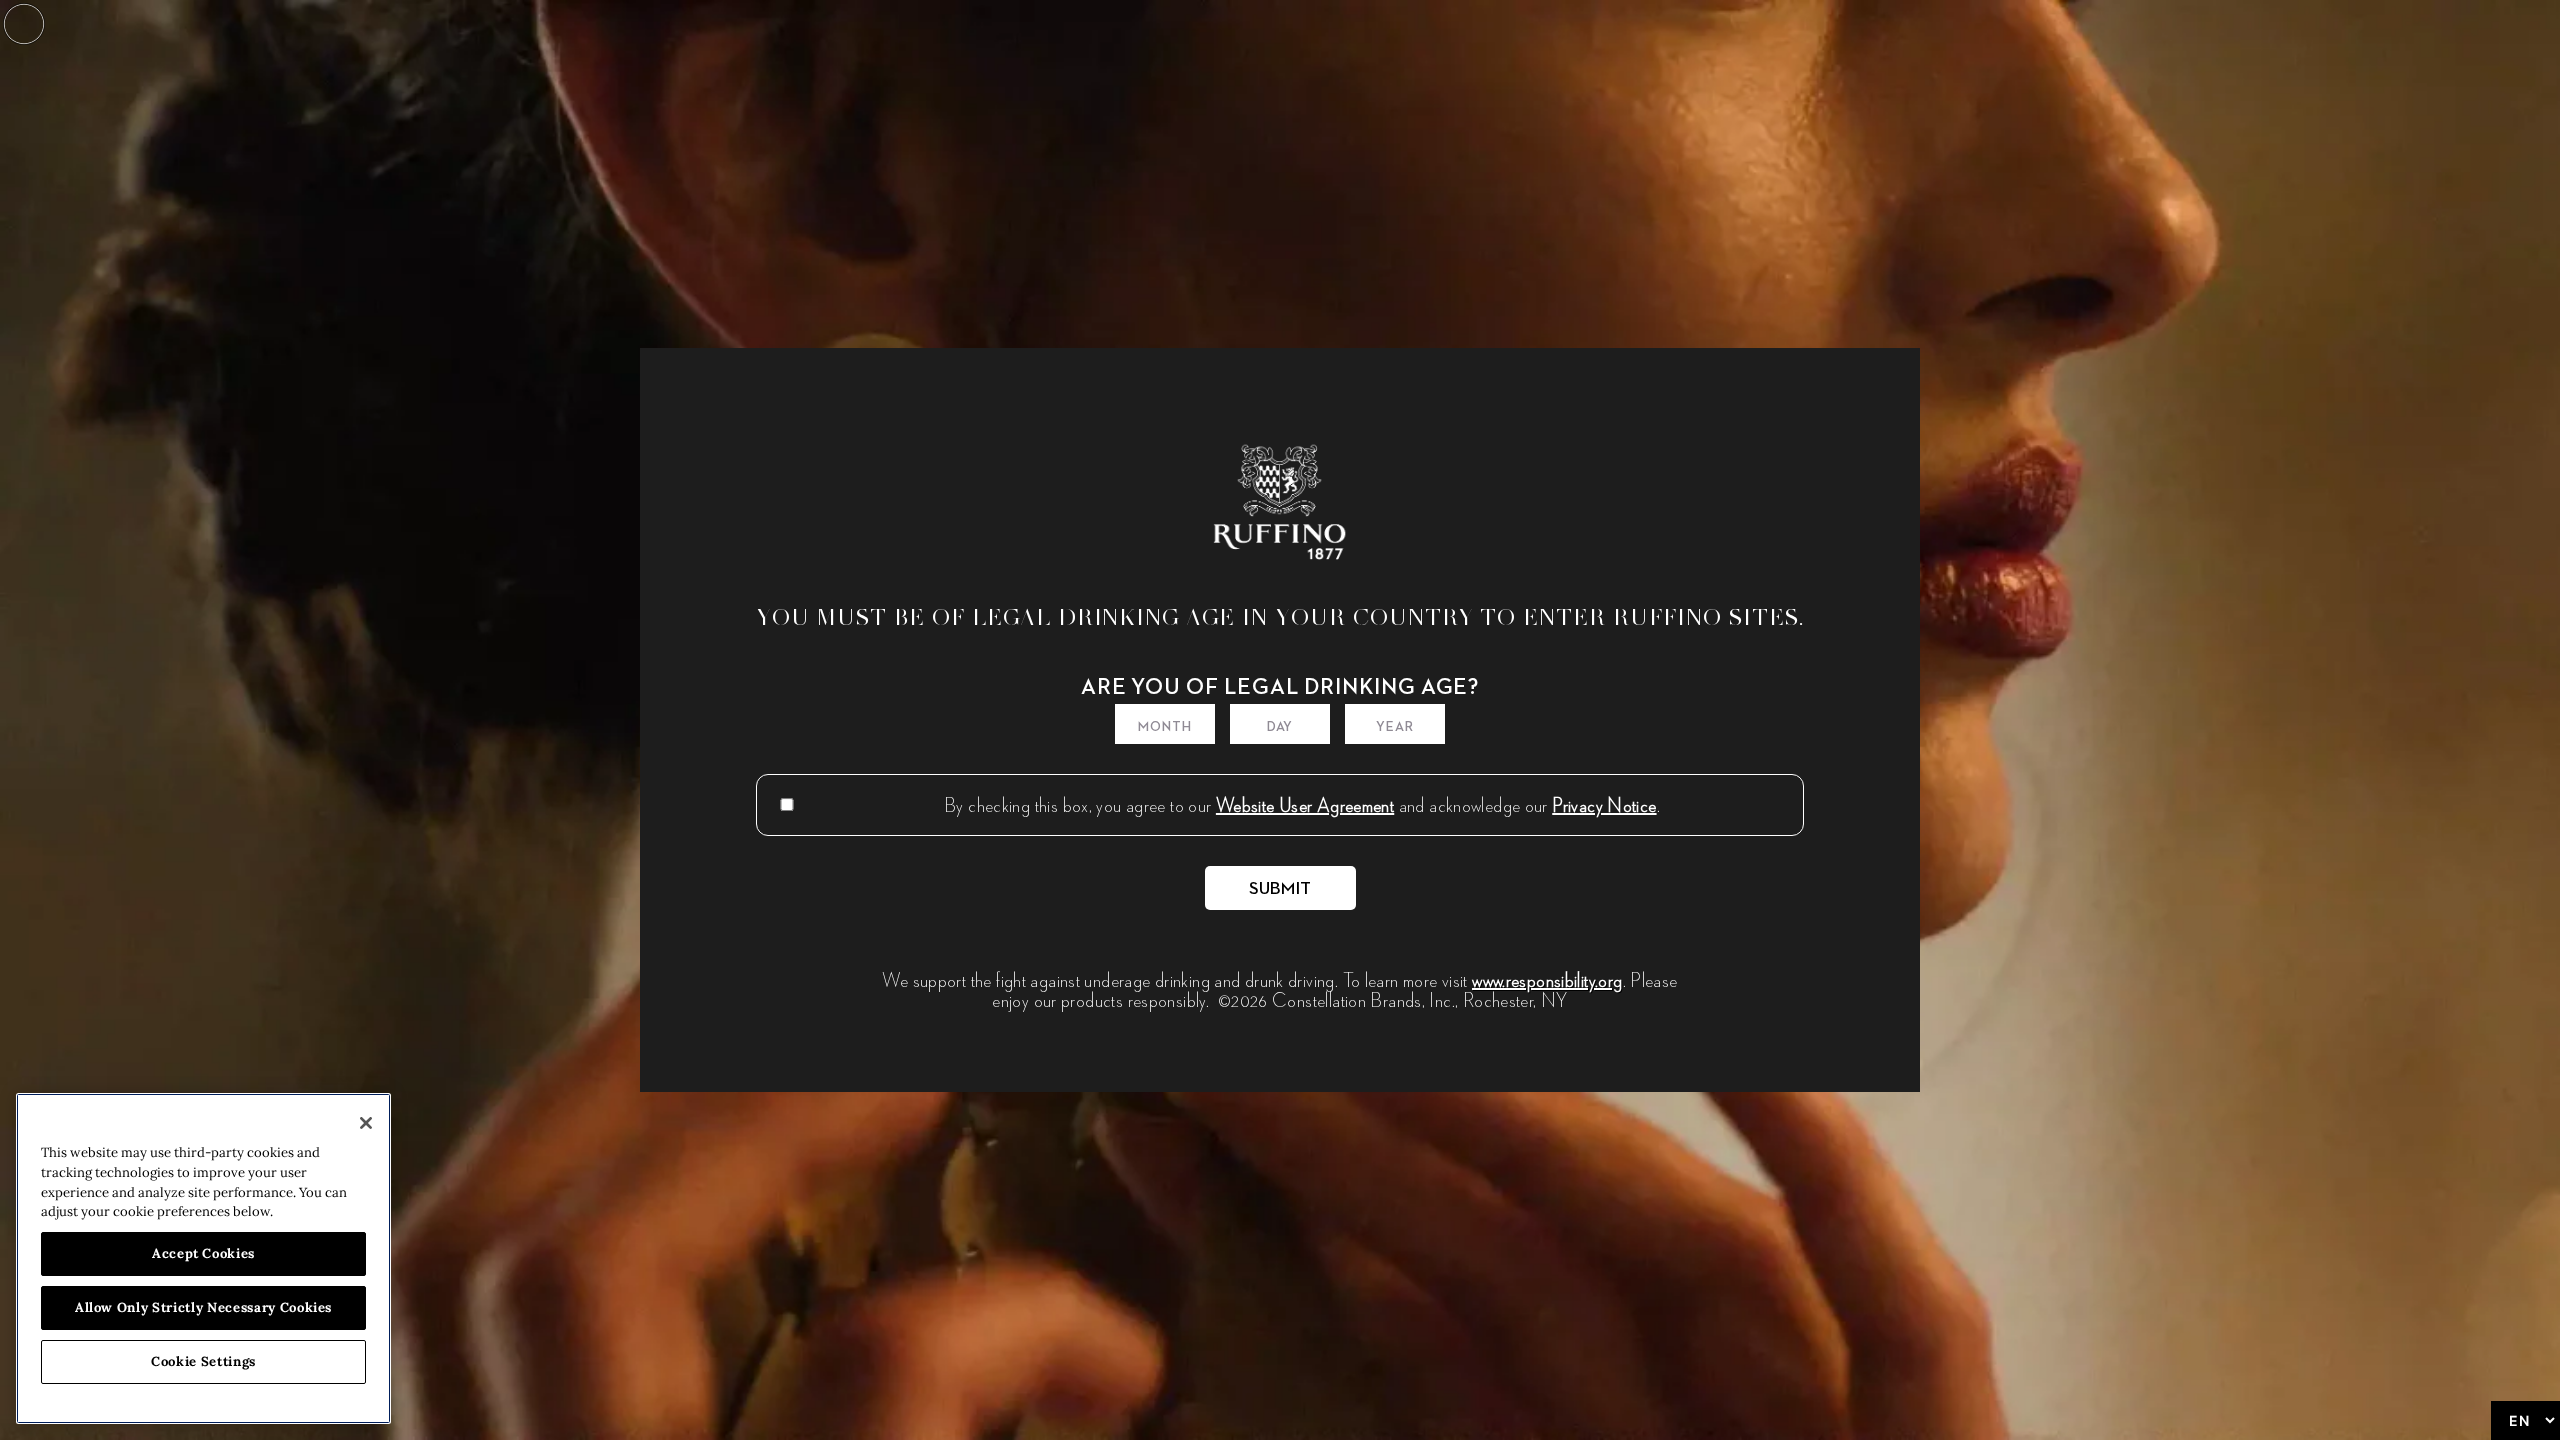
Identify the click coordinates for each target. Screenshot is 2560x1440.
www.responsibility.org (1547, 980)
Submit (1280, 888)
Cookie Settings (203, 1361)
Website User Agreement (1305, 805)
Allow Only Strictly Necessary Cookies (203, 1307)
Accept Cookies (203, 1253)
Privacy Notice (1604, 805)
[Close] (366, 1123)
